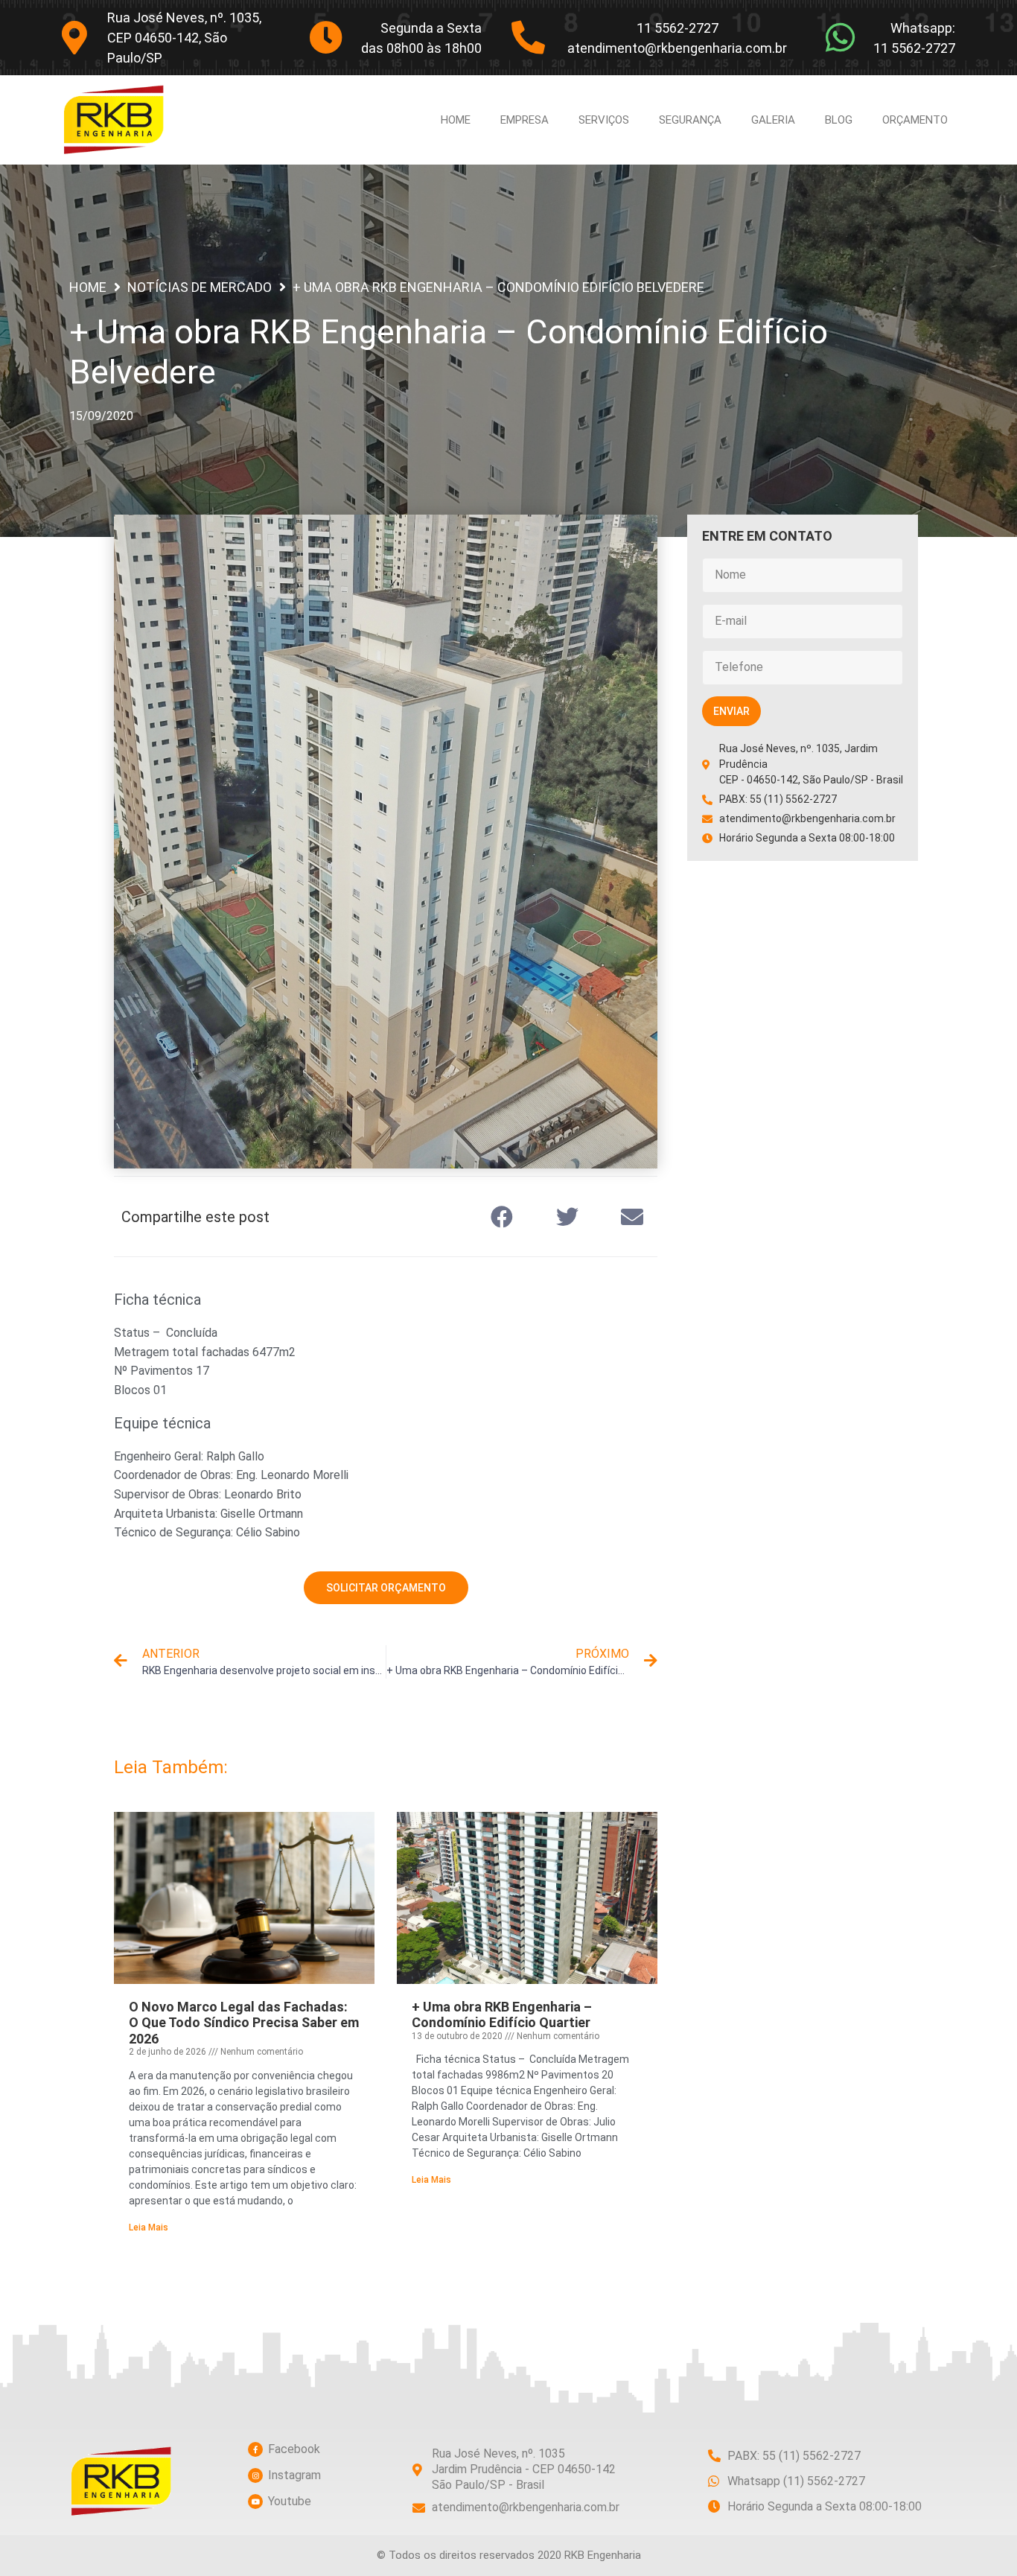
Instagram (294, 2475)
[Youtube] (255, 2502)
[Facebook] (255, 2449)
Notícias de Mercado (200, 287)
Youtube (290, 2501)
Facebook (294, 2449)
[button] (503, 1217)
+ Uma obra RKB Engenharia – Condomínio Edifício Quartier (502, 2015)
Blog (839, 120)
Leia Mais (149, 2227)
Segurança (690, 120)
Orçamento (915, 120)
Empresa (525, 120)
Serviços (604, 120)
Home (456, 120)
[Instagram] (255, 2475)
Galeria (773, 120)
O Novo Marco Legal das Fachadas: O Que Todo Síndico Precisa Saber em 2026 (244, 2023)
